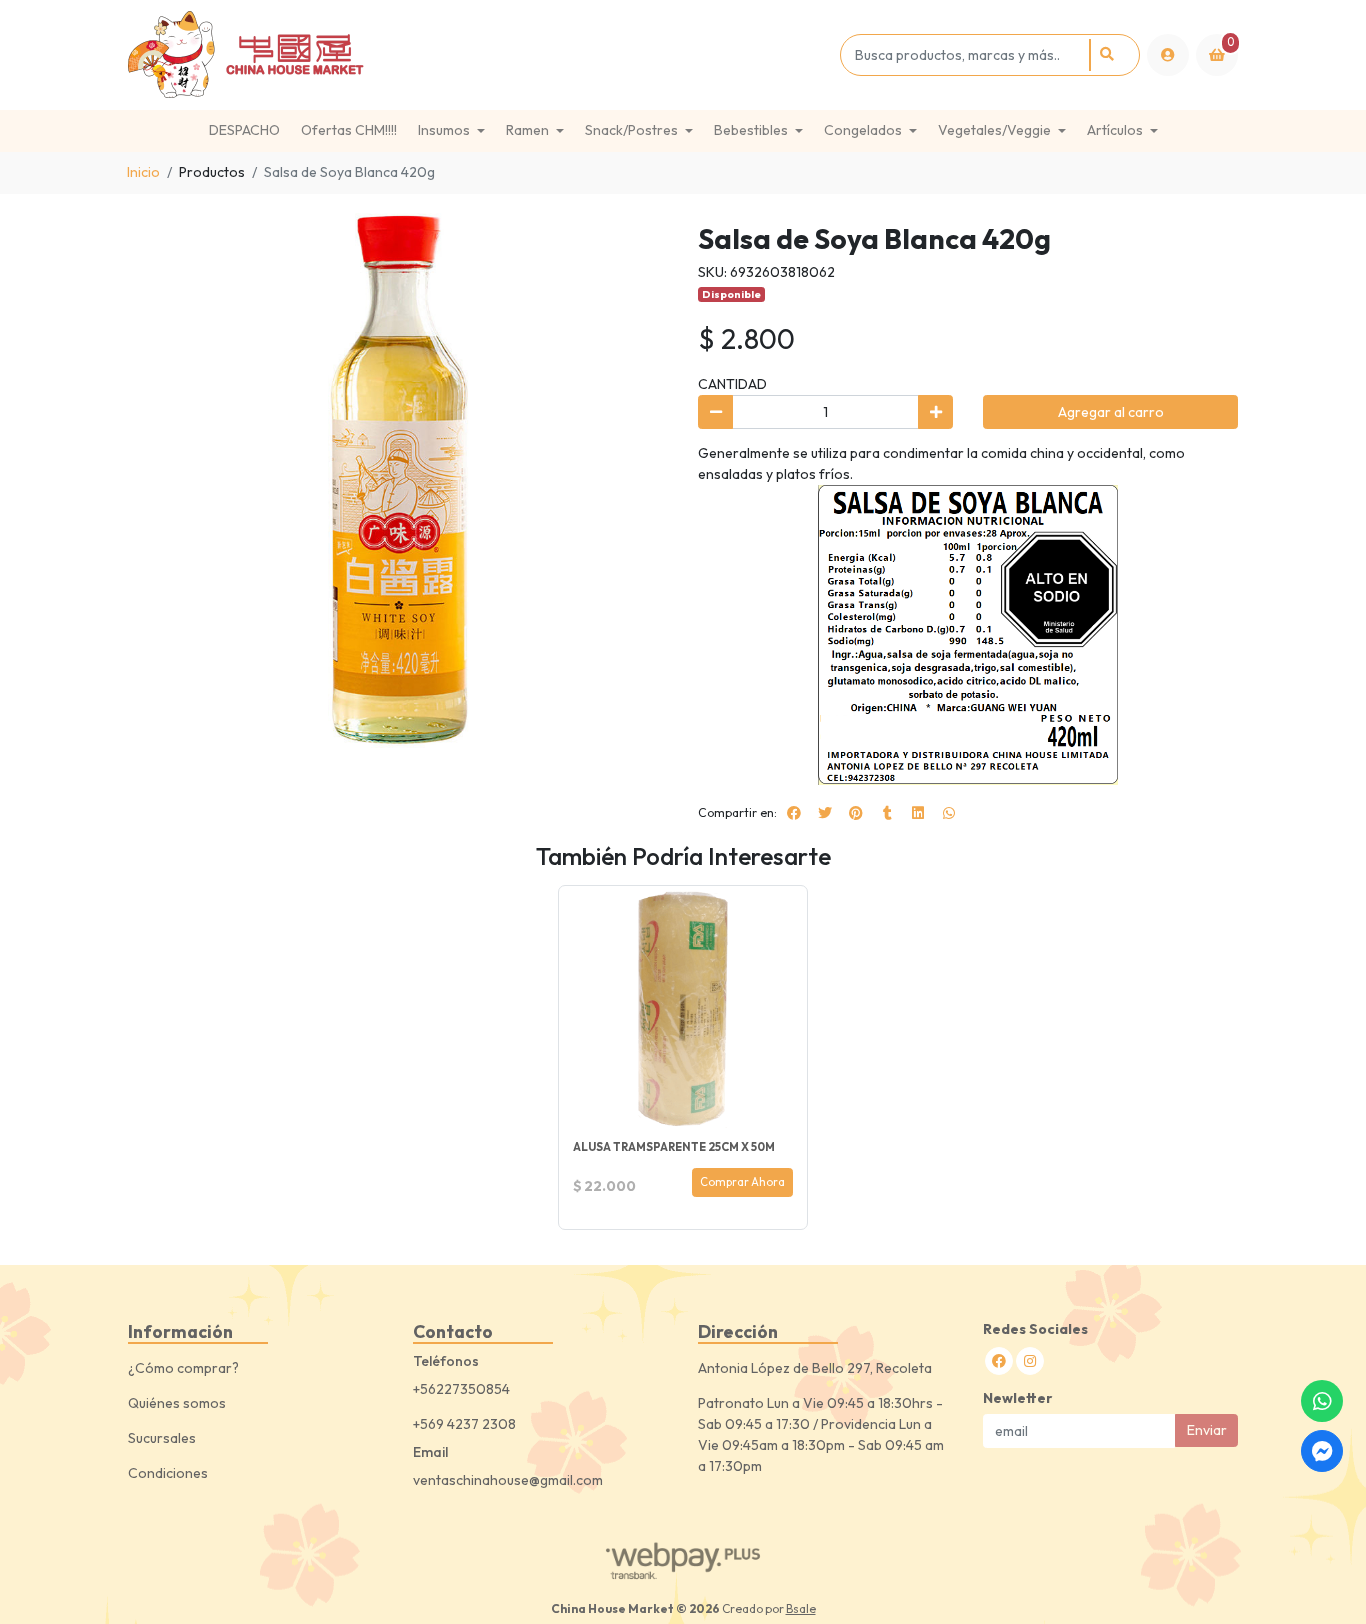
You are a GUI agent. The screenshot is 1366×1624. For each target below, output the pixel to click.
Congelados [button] (863, 130)
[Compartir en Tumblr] (887, 813)
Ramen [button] (527, 130)
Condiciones (168, 1473)
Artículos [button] (1115, 130)
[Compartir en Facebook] (794, 813)
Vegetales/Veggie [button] (994, 130)
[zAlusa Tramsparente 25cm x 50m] (683, 1010)
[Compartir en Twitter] (825, 813)
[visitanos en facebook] (999, 1361)
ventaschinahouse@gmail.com (508, 1480)
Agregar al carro (1111, 412)
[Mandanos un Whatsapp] (1322, 1401)
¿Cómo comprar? (183, 1368)
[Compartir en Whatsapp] (949, 813)
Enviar (1207, 1430)
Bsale (801, 1608)
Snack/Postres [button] (631, 130)
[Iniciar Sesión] (1168, 55)
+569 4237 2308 (464, 1424)
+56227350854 (461, 1389)
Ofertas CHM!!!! (349, 130)
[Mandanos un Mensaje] (1322, 1451)
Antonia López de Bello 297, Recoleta (815, 1368)
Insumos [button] (444, 130)
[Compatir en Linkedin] (918, 813)
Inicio (143, 172)
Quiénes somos (177, 1403)
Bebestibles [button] (751, 130)
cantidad (732, 384)
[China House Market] (480, 55)
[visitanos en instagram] (1030, 1361)
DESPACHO (244, 130)
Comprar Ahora (742, 1182)
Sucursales (162, 1438)
